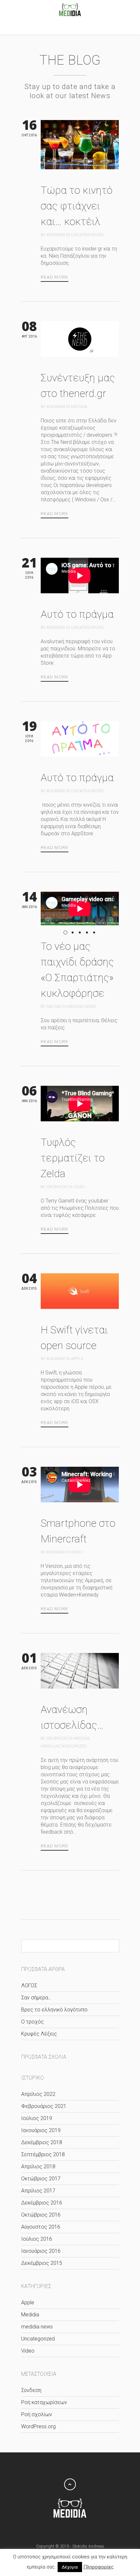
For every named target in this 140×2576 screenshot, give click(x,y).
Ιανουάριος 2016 (41, 2251)
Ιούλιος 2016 (37, 2239)
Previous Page (26, 1895)
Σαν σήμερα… (36, 1998)
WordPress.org (38, 2426)
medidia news (81, 1006)
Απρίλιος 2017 (38, 2191)
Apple (77, 1359)
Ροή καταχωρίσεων (44, 2402)
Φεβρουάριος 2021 (44, 2106)
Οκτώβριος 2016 (41, 2215)
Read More (55, 277)
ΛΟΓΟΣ (29, 1985)
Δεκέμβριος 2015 (42, 2263)
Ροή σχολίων (37, 2414)
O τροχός (33, 2022)
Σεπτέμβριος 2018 (43, 2154)
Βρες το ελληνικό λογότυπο (54, 2010)
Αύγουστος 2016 (41, 2227)
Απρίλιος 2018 (38, 2167)
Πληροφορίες (98, 2567)
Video (79, 1187)
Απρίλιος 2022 (38, 2094)
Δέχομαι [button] (70, 2567)
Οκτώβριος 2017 (41, 2179)
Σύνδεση (31, 2390)
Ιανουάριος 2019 (41, 2130)
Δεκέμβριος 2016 (42, 2203)
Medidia (79, 407)
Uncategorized (88, 235)
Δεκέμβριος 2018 (42, 2142)
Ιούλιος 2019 (37, 2118)
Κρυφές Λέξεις (39, 2034)
